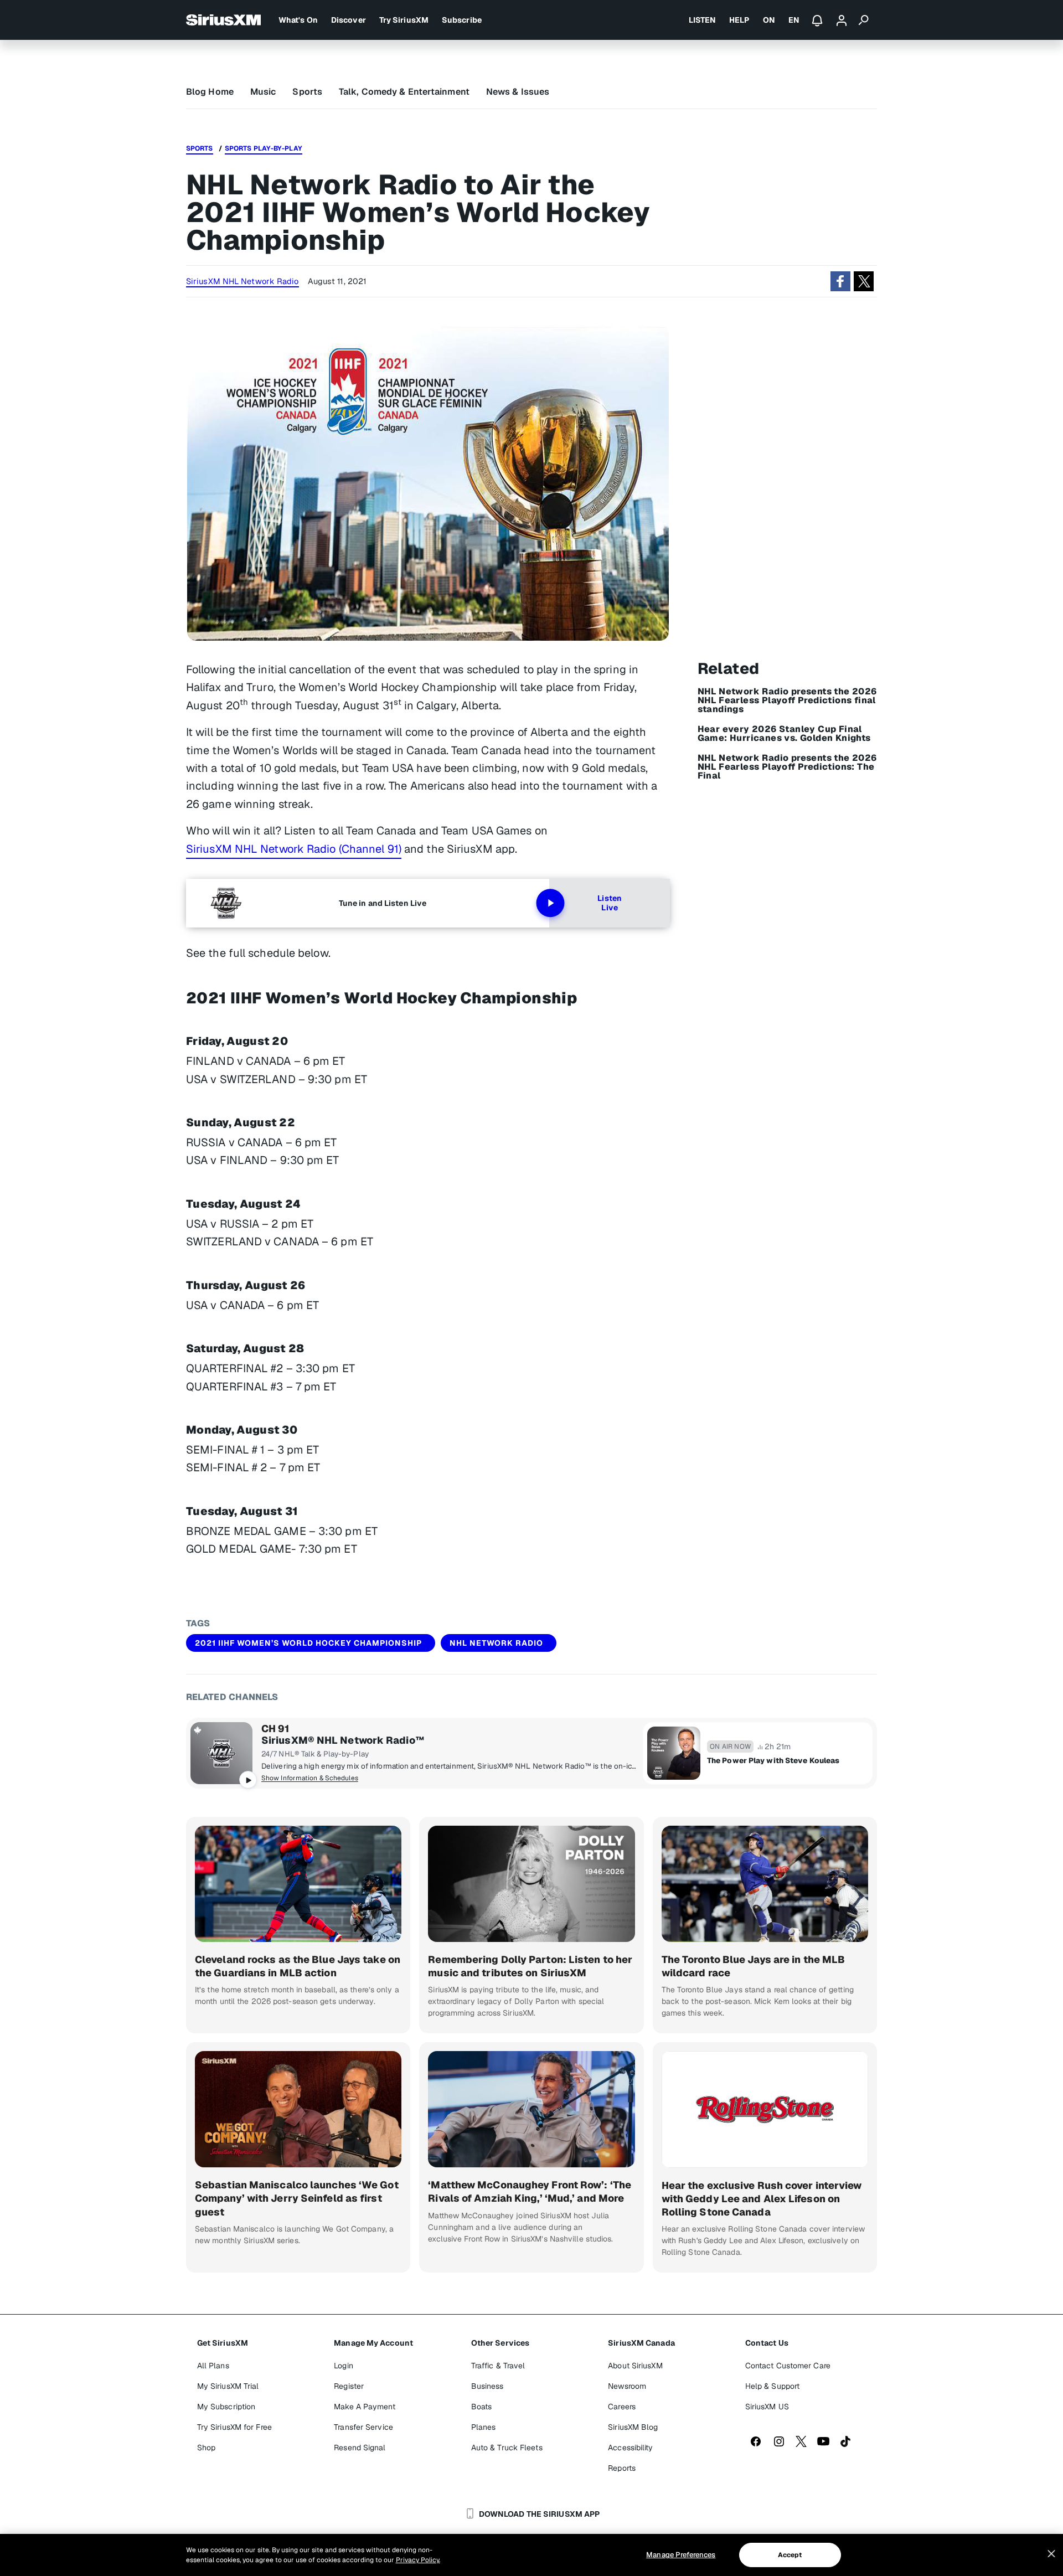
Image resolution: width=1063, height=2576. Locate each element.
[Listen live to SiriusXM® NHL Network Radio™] (221, 1753)
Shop (206, 2448)
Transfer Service (363, 2427)
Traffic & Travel (498, 2366)
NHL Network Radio (496, 1643)
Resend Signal (360, 2448)
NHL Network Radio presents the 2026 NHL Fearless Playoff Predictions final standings (787, 700)
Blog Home (210, 92)
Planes (484, 2427)
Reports (622, 2468)
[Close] (1051, 2554)
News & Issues (518, 92)
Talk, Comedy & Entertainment (404, 92)
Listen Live (610, 903)
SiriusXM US (767, 2407)
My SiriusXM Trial (228, 2386)
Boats (482, 2407)
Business (487, 2386)
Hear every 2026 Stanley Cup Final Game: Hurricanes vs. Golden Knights (784, 734)
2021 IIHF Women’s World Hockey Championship (308, 1643)
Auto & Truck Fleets (507, 2448)
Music (263, 92)
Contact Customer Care (788, 2366)
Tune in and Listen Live (383, 903)
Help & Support (772, 2386)
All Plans (213, 2366)
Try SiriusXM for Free (234, 2427)
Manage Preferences (681, 2555)
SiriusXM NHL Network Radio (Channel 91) (294, 849)
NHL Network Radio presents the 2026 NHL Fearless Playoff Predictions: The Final (787, 767)
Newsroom (627, 2386)
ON (769, 20)
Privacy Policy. (418, 2560)
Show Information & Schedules (310, 1778)
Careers (622, 2407)
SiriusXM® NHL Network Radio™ (343, 1740)
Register (349, 2386)
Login (344, 2366)
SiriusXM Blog (633, 2427)
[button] (840, 281)
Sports (307, 92)
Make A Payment (364, 2407)
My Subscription (226, 2407)
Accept (790, 2555)
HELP (739, 20)
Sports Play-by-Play (264, 148)
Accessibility (630, 2448)
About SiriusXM (635, 2366)
